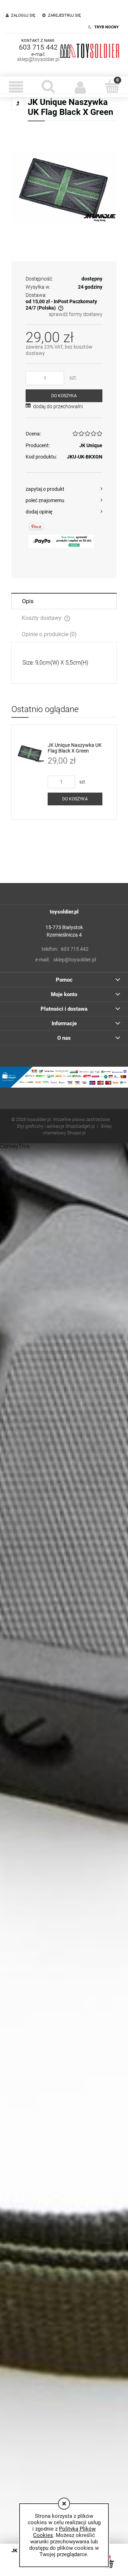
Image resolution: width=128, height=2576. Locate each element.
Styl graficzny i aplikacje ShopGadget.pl (56, 1126)
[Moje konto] (80, 87)
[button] (16, 87)
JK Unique (91, 445)
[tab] (64, 601)
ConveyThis (15, 1146)
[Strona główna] (90, 50)
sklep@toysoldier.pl (38, 59)
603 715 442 (38, 47)
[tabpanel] (64, 663)
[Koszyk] (112, 86)
